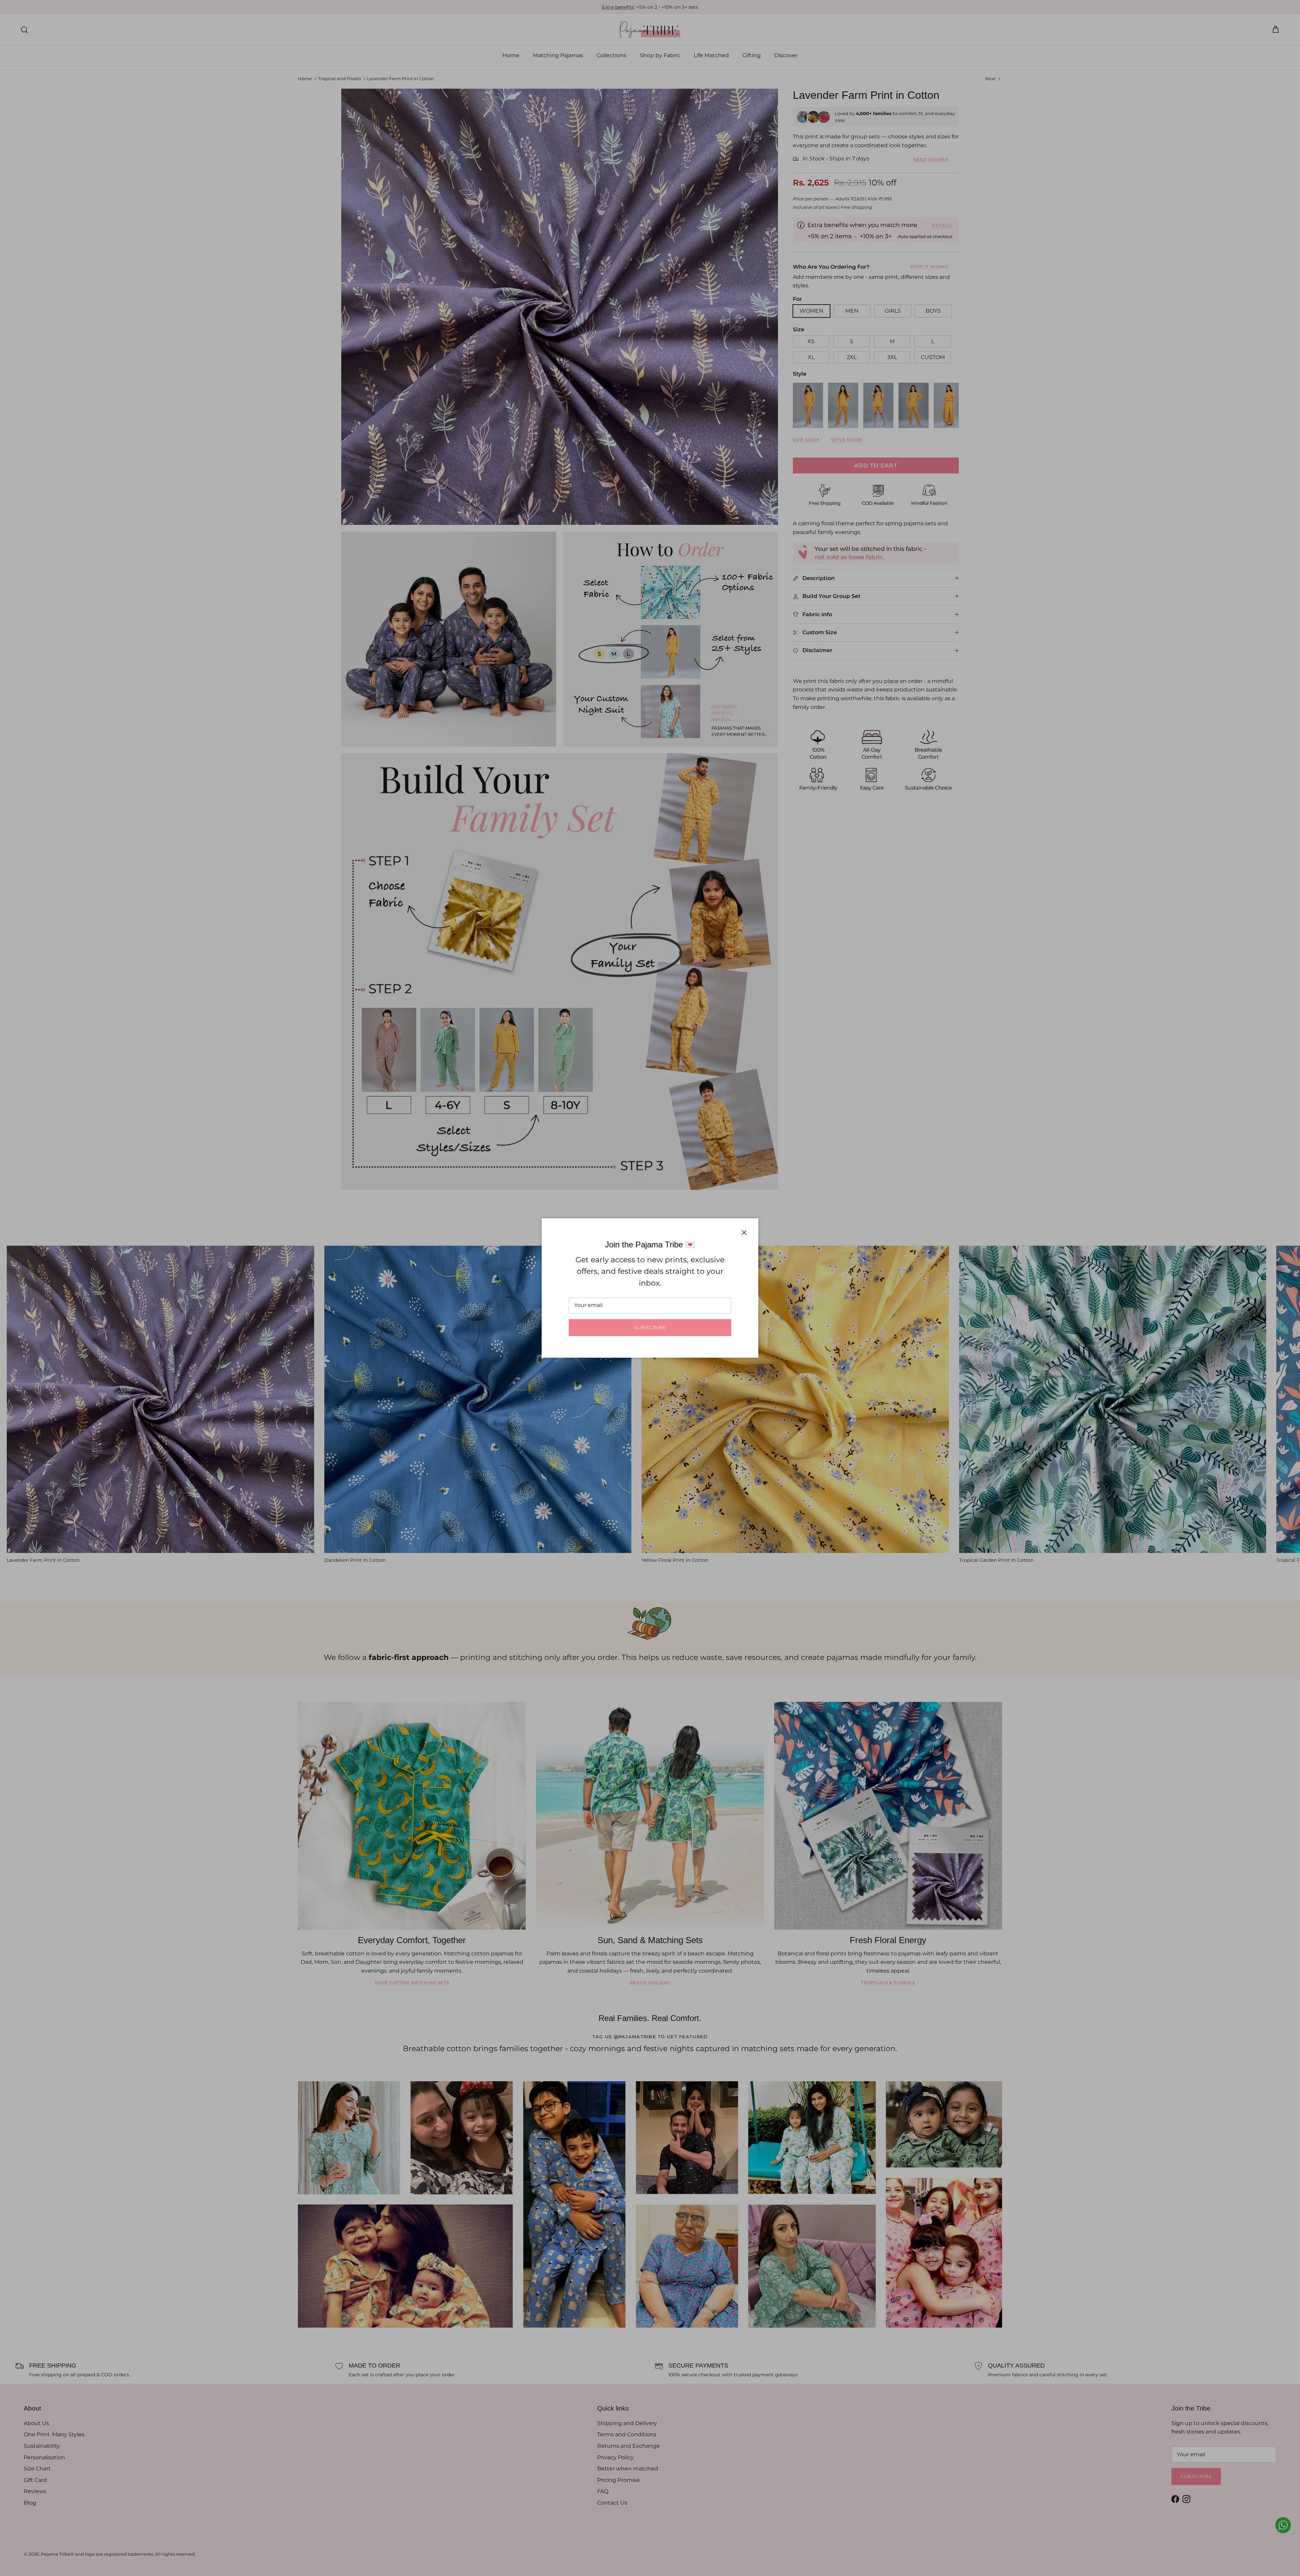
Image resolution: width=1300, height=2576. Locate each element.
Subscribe (650, 1328)
